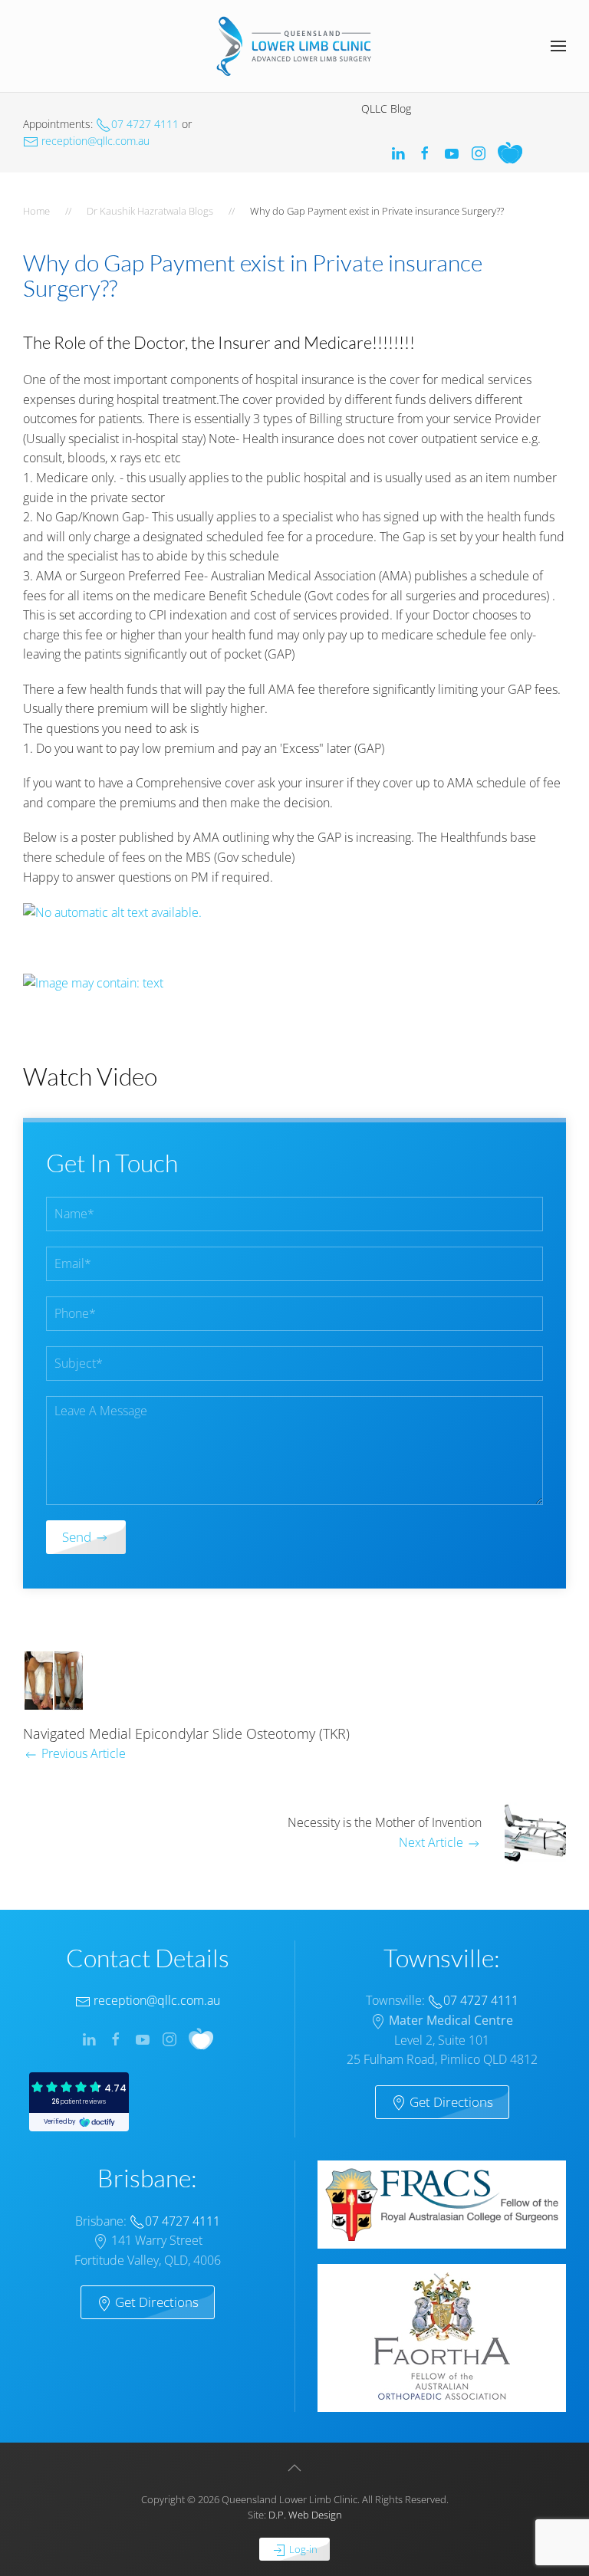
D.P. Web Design (305, 2515)
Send (78, 1537)
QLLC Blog (386, 108)
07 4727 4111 (145, 124)
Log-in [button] (302, 2549)
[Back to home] (294, 46)
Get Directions (450, 2102)
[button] (558, 46)
